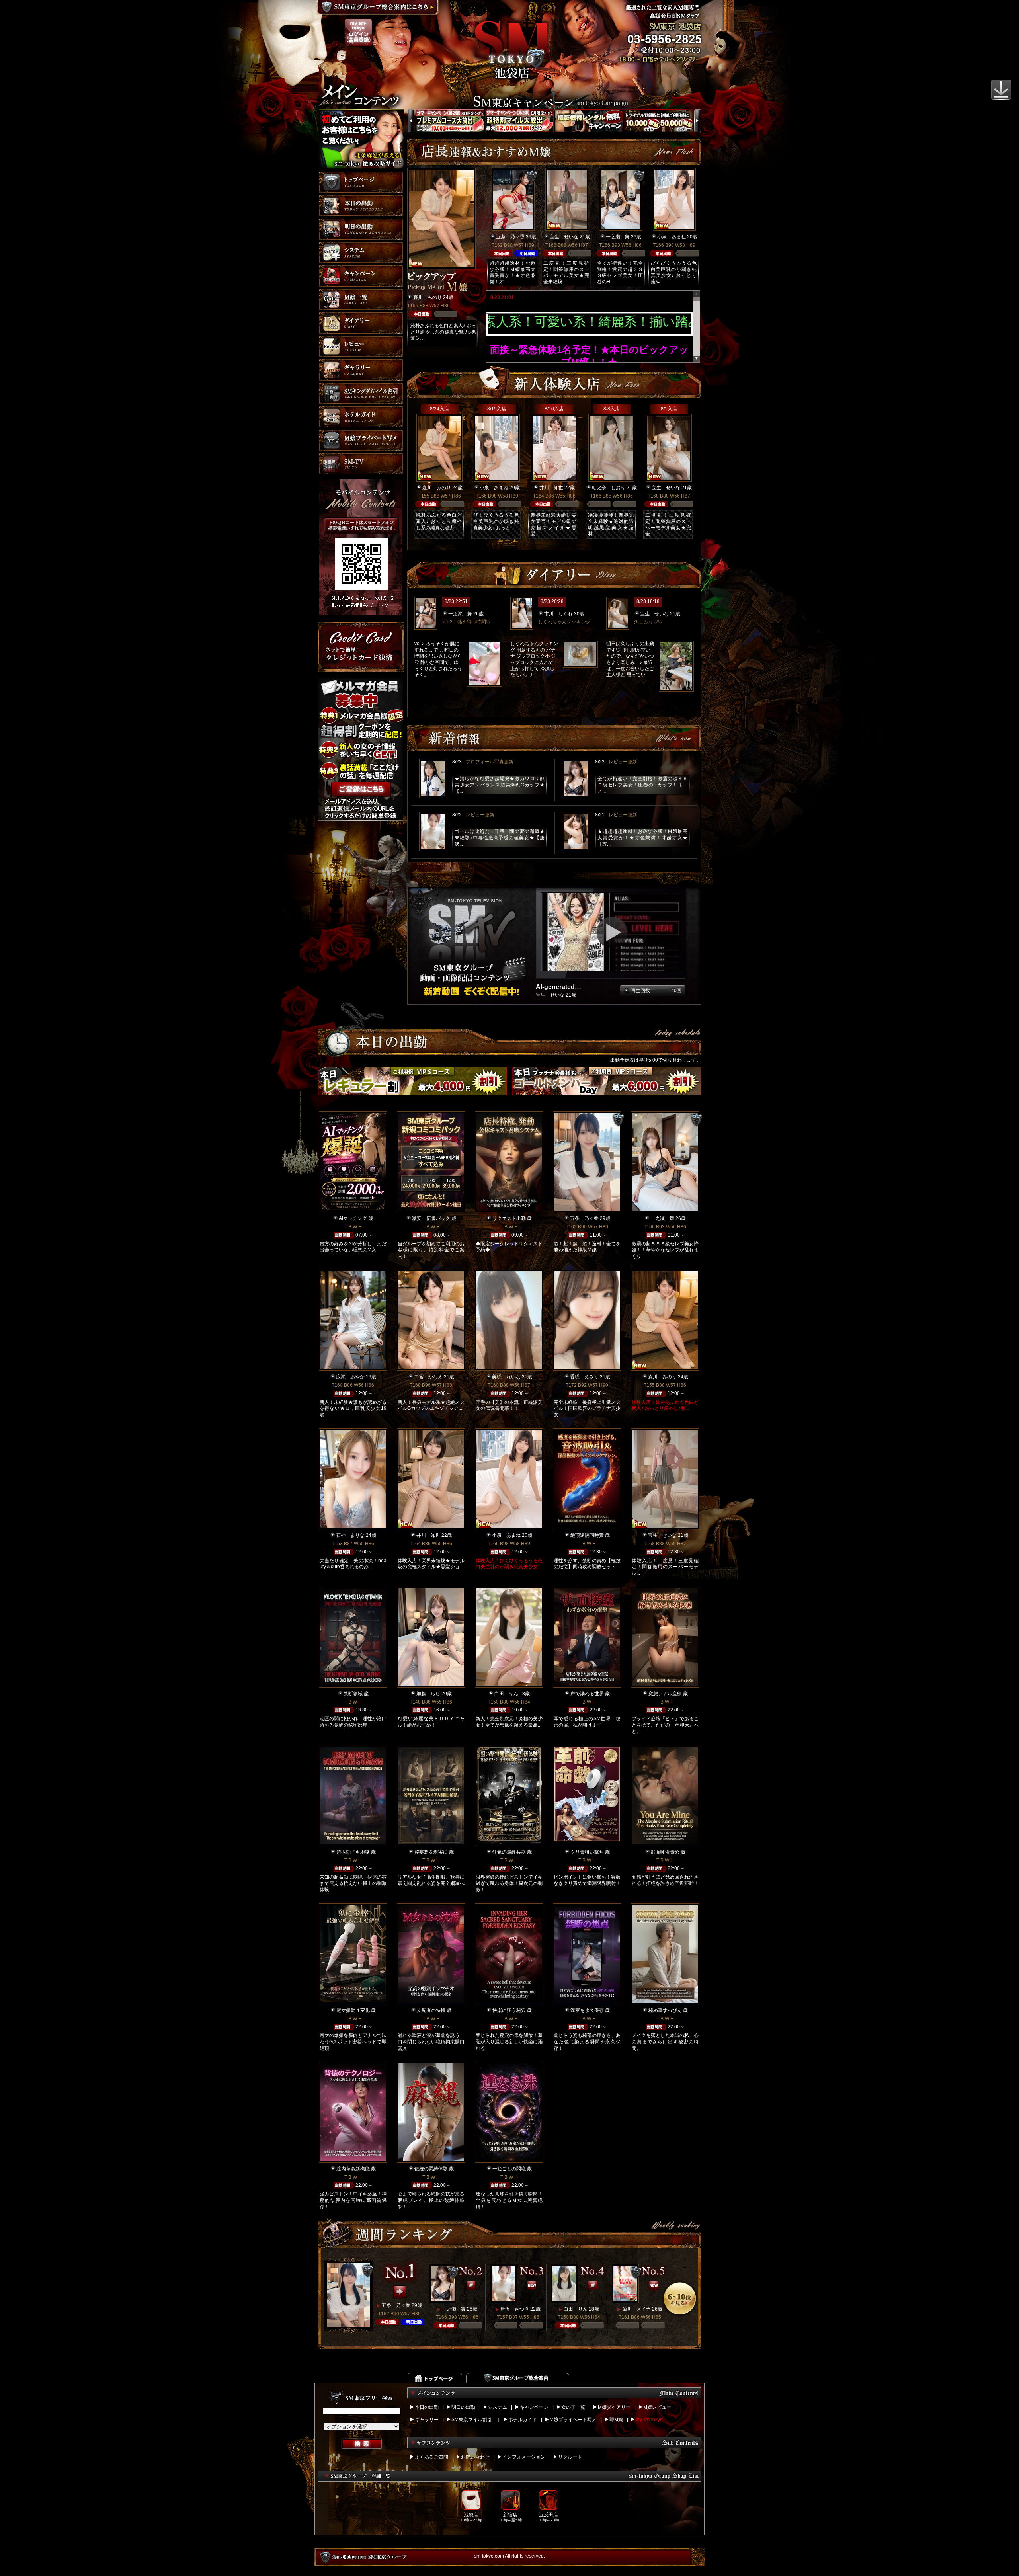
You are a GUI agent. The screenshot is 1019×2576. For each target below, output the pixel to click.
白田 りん (506, 1694)
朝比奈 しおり (609, 488)
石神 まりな (350, 1535)
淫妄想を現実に (431, 1852)
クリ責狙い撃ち (587, 1852)
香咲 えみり (584, 1377)
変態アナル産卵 (665, 1694)
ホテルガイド (523, 2420)
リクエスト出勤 (509, 1218)
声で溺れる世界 (587, 1694)
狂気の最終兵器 (509, 1852)
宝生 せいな (564, 237)
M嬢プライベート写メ (573, 2420)
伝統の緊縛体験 (431, 2169)
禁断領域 (353, 1694)
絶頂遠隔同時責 (587, 1535)
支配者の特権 (431, 2010)
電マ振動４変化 (353, 2010)
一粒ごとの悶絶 (509, 2169)
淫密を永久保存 (587, 2010)
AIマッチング (353, 1218)
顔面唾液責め (665, 1852)
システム (498, 2407)
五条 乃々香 (510, 237)
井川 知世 (551, 488)
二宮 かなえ (428, 1377)
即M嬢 (616, 2420)
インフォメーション (524, 2457)
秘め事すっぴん (665, 2010)
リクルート (570, 2457)
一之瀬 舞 (618, 237)
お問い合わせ (475, 2457)
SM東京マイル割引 (472, 2420)
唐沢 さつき (515, 2309)
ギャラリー (427, 2420)
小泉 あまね (672, 237)
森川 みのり (428, 297)
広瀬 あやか (350, 1377)
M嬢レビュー (657, 2407)
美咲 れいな (506, 1377)
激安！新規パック (431, 1218)
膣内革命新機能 (353, 2169)
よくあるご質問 (431, 2457)
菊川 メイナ (636, 2309)
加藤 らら (428, 1694)
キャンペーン (534, 2407)
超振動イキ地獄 (353, 1852)
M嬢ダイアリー (614, 2407)
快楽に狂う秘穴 (509, 2010)
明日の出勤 (463, 2407)
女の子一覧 (573, 2407)
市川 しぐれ (558, 614)
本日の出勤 (427, 2407)
